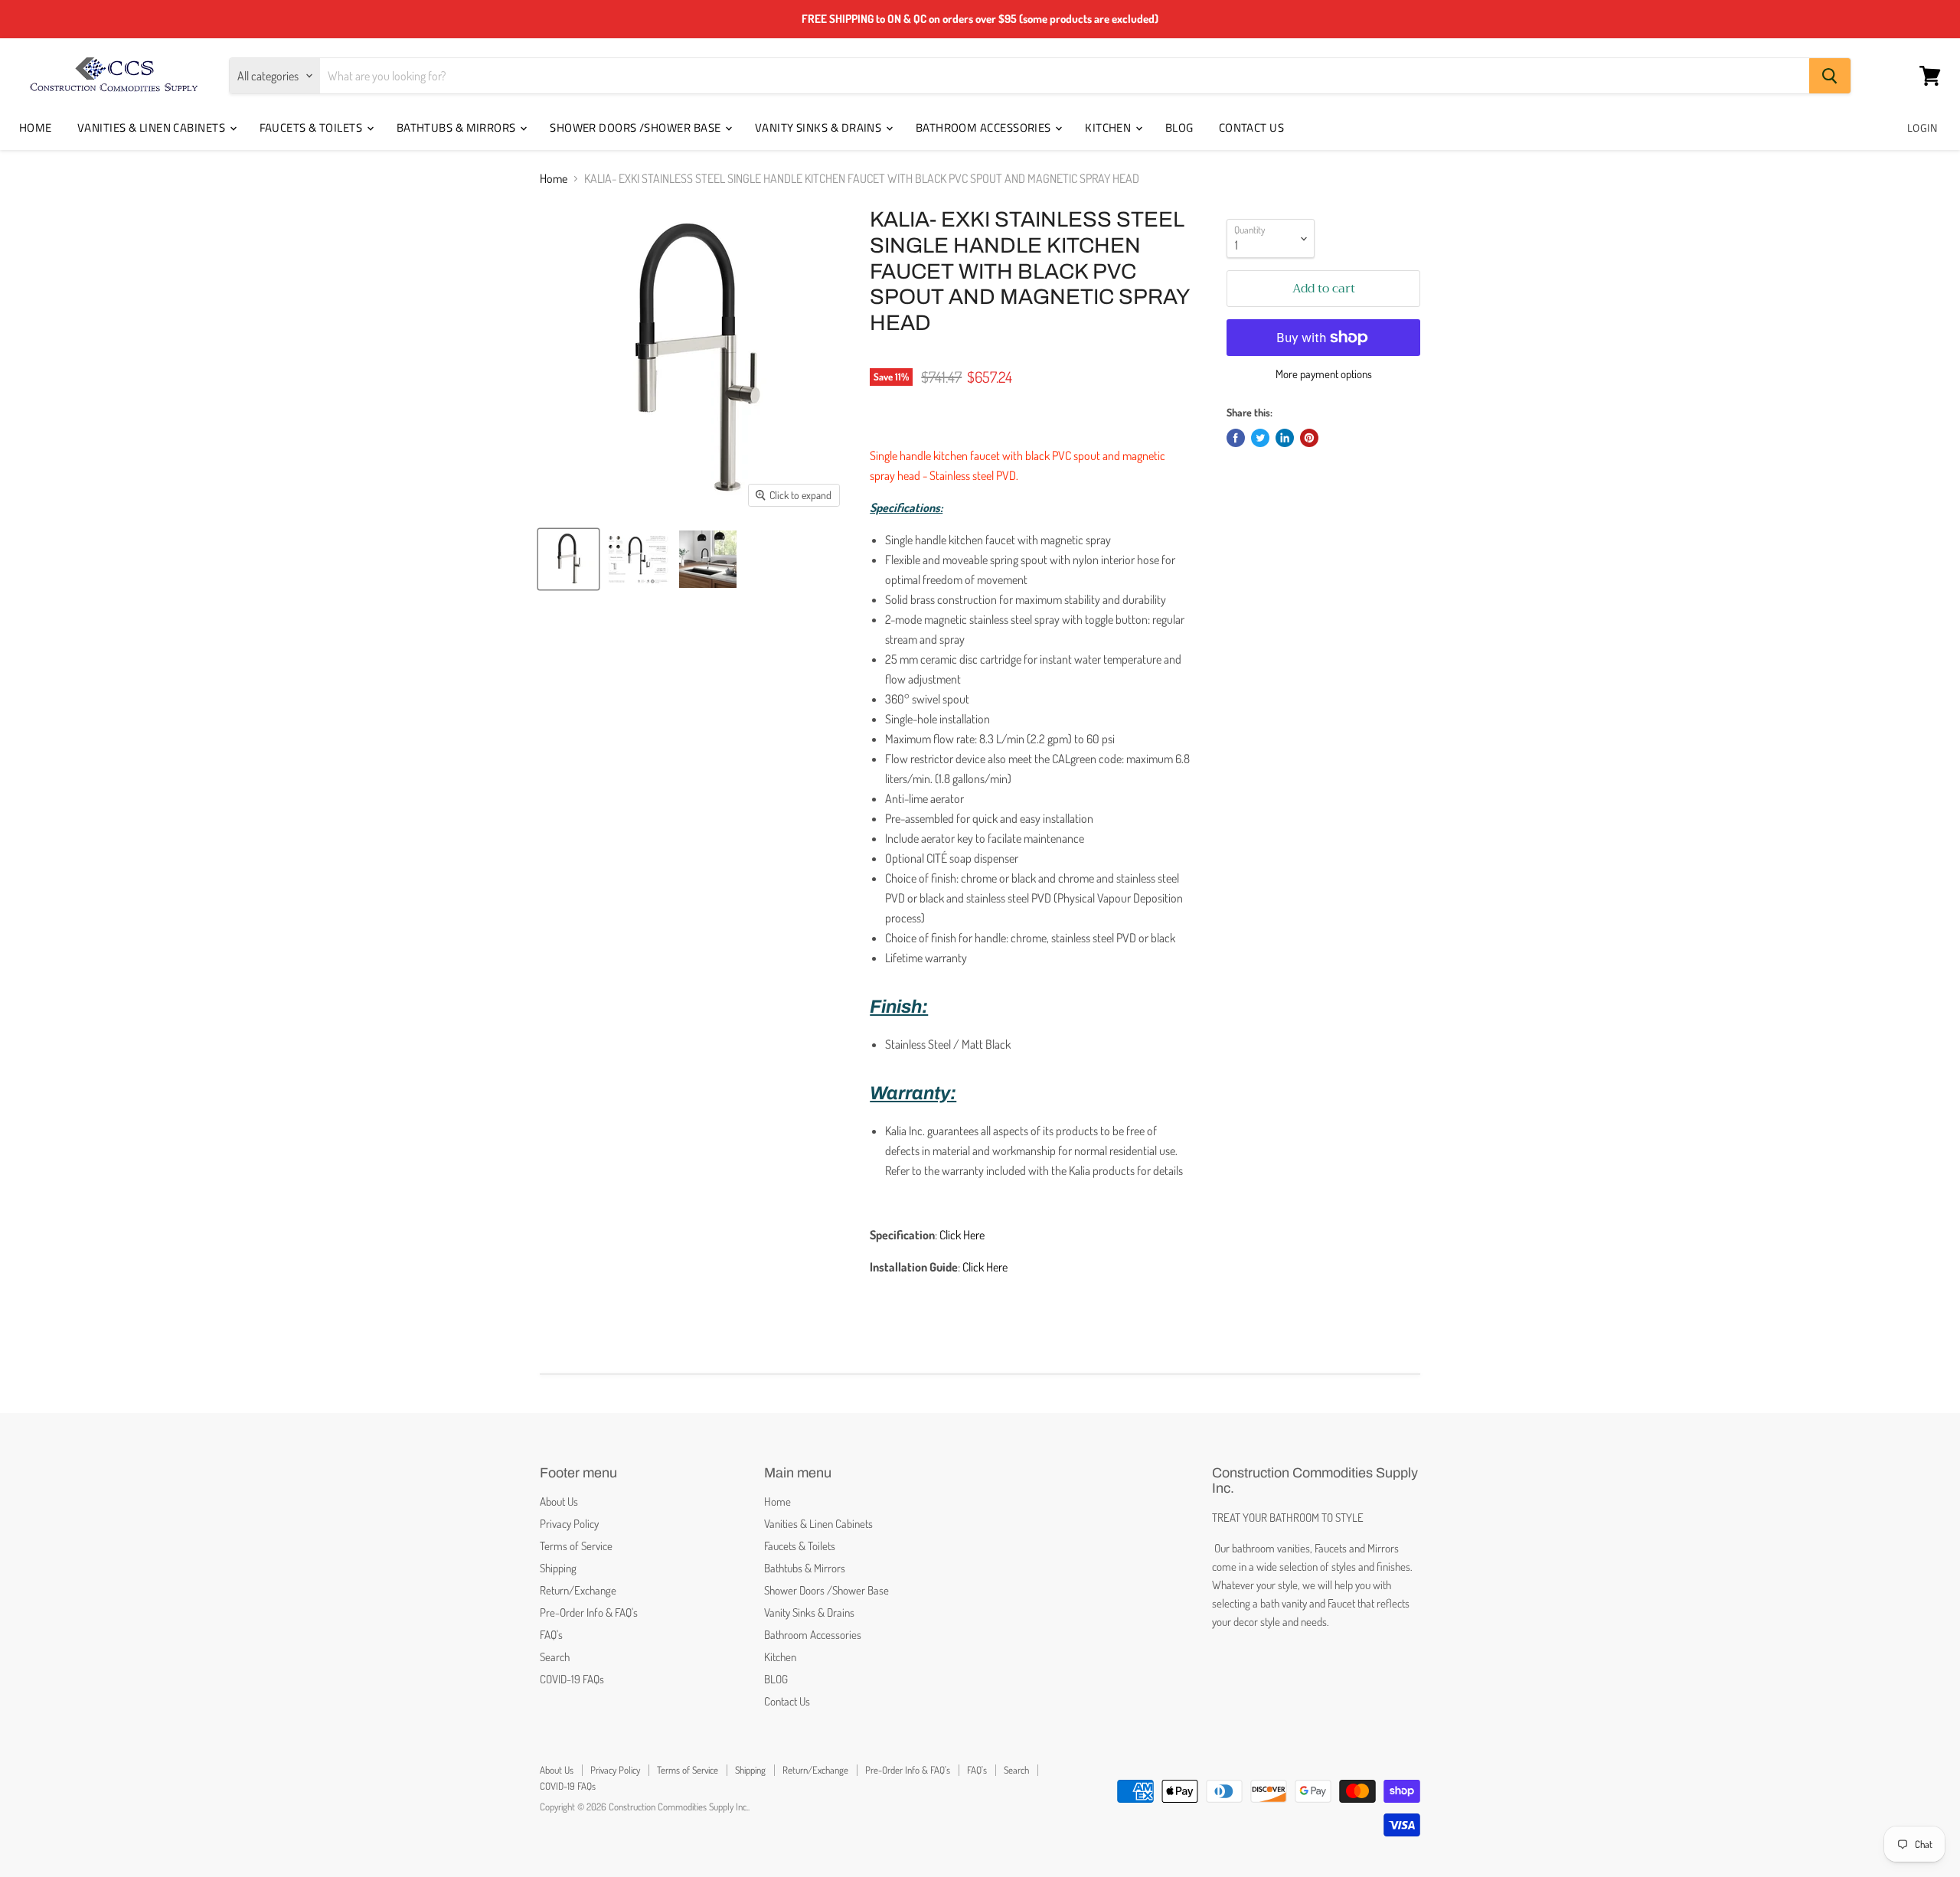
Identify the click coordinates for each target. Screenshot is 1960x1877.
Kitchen (1109, 127)
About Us (559, 1502)
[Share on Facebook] (1236, 438)
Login (1922, 127)
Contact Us (1252, 127)
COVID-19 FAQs (572, 1679)
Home (36, 127)
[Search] (1830, 76)
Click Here (962, 1235)
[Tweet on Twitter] (1260, 438)
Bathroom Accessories (985, 127)
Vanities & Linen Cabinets (153, 127)
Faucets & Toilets (312, 127)
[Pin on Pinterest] (1309, 438)
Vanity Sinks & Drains (820, 127)
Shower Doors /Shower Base (637, 127)
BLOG (1179, 127)
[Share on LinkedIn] (1285, 438)
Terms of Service (576, 1546)
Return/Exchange (578, 1590)
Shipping (558, 1568)
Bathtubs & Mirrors (458, 127)
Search (555, 1657)
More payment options (1324, 374)
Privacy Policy (569, 1524)
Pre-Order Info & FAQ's (589, 1613)
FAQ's (551, 1635)
